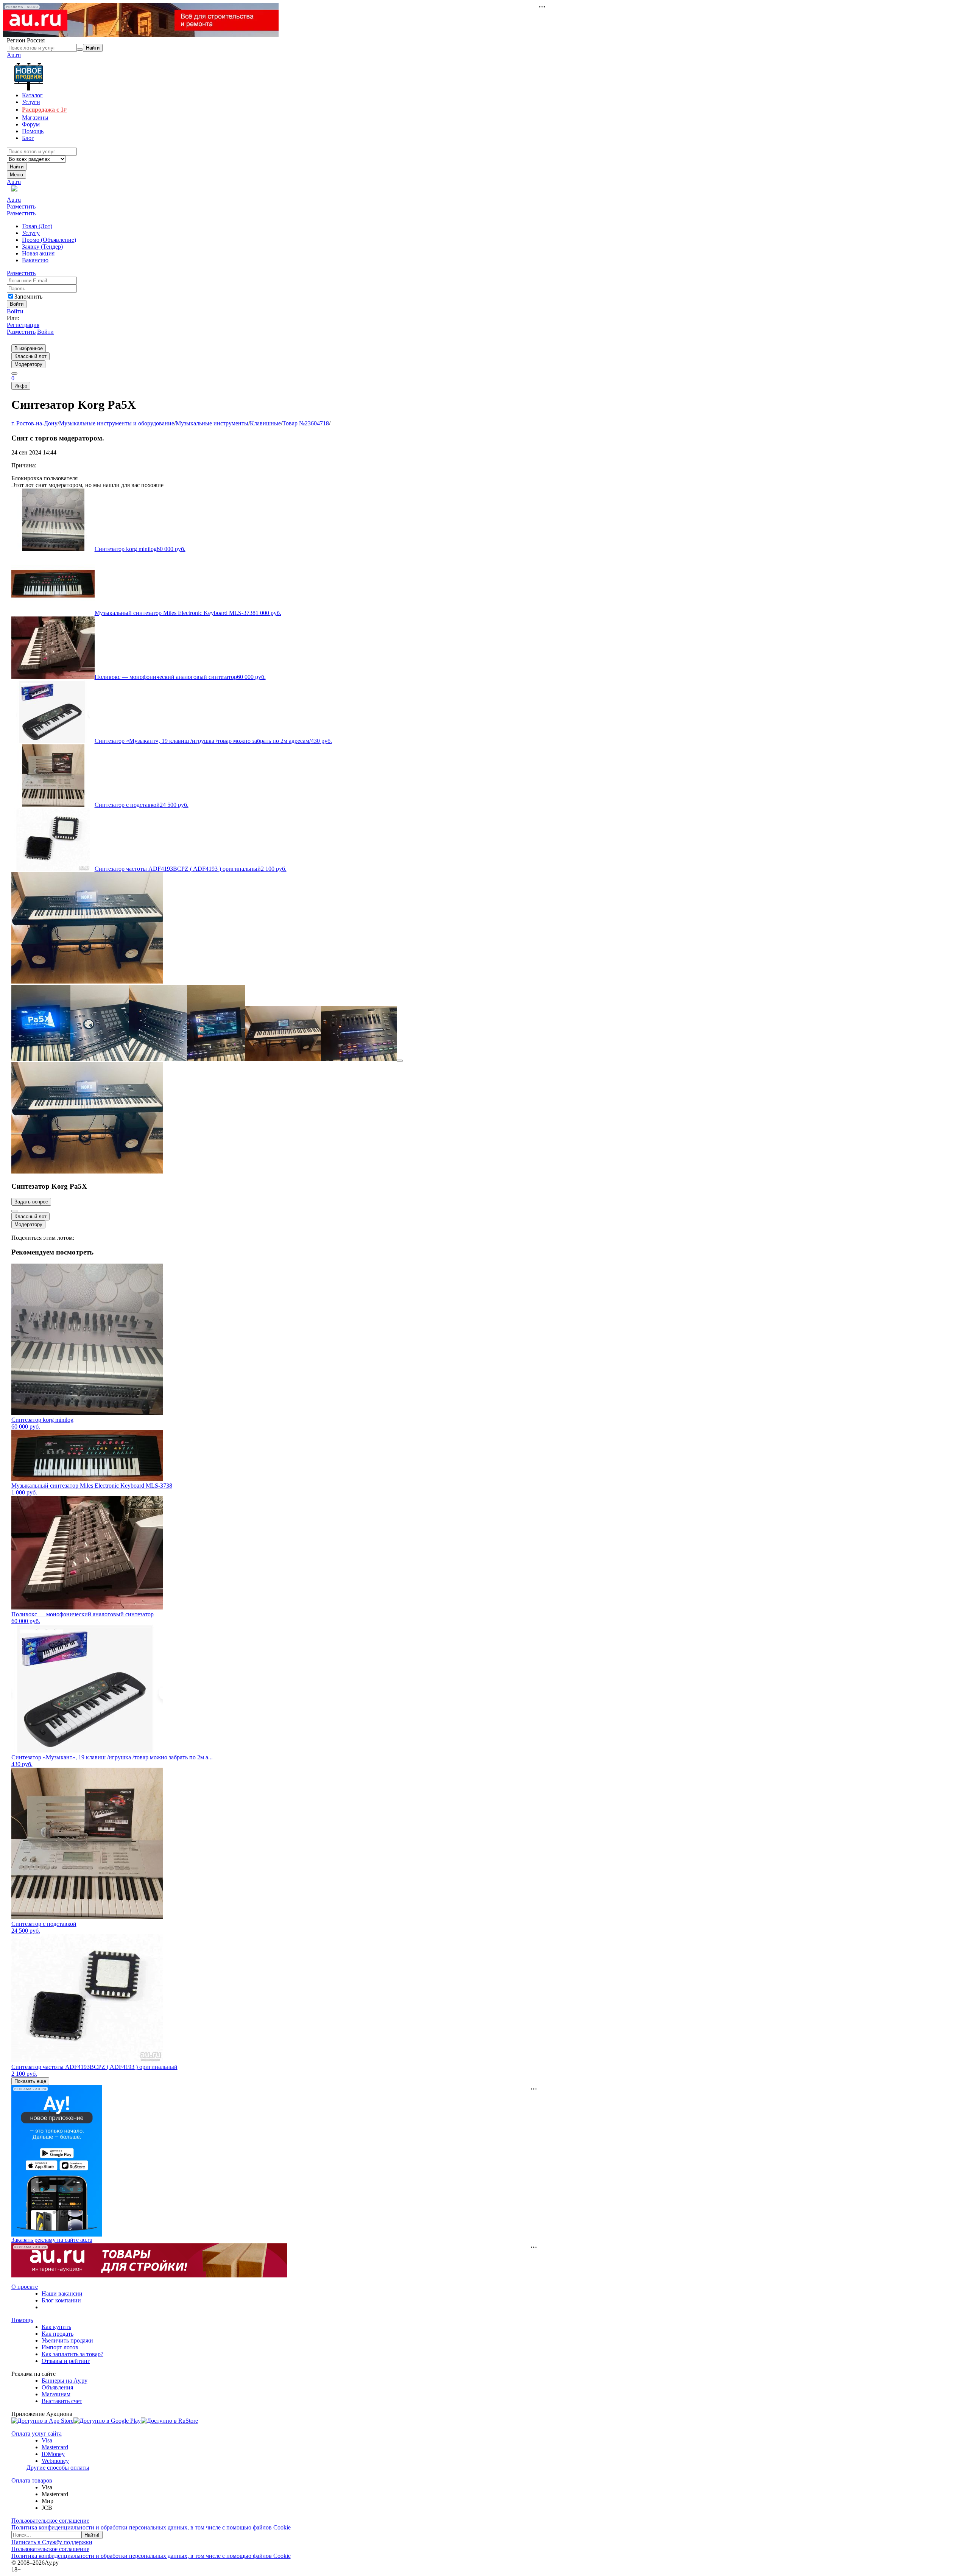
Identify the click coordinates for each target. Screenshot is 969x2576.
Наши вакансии (62, 2293)
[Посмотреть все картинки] (400, 1061)
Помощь (22, 2320)
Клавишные (265, 423)
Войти (15, 311)
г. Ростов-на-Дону (34, 423)
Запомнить (28, 297)
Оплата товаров (32, 2480)
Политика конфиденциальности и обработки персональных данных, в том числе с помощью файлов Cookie (151, 2527)
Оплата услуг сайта (37, 2434)
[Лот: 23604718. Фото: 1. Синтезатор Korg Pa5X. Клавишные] (87, 981)
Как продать (58, 2334)
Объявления (57, 2387)
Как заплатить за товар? (72, 2354)
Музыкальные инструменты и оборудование (117, 423)
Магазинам (56, 2394)
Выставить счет (62, 2401)
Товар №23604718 (306, 423)
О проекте (25, 2287)
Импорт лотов (60, 2347)
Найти (17, 167)
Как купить (56, 2327)
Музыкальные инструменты (212, 423)
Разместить (21, 206)
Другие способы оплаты (58, 2468)
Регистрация (23, 325)
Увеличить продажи (67, 2340)
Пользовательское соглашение (50, 2521)
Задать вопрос (31, 1202)
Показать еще (30, 2081)
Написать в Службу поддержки (52, 2542)
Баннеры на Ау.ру (65, 2381)
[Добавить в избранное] (14, 1211)
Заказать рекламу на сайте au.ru (52, 2240)
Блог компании (61, 2300)
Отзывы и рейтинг (66, 2361)
